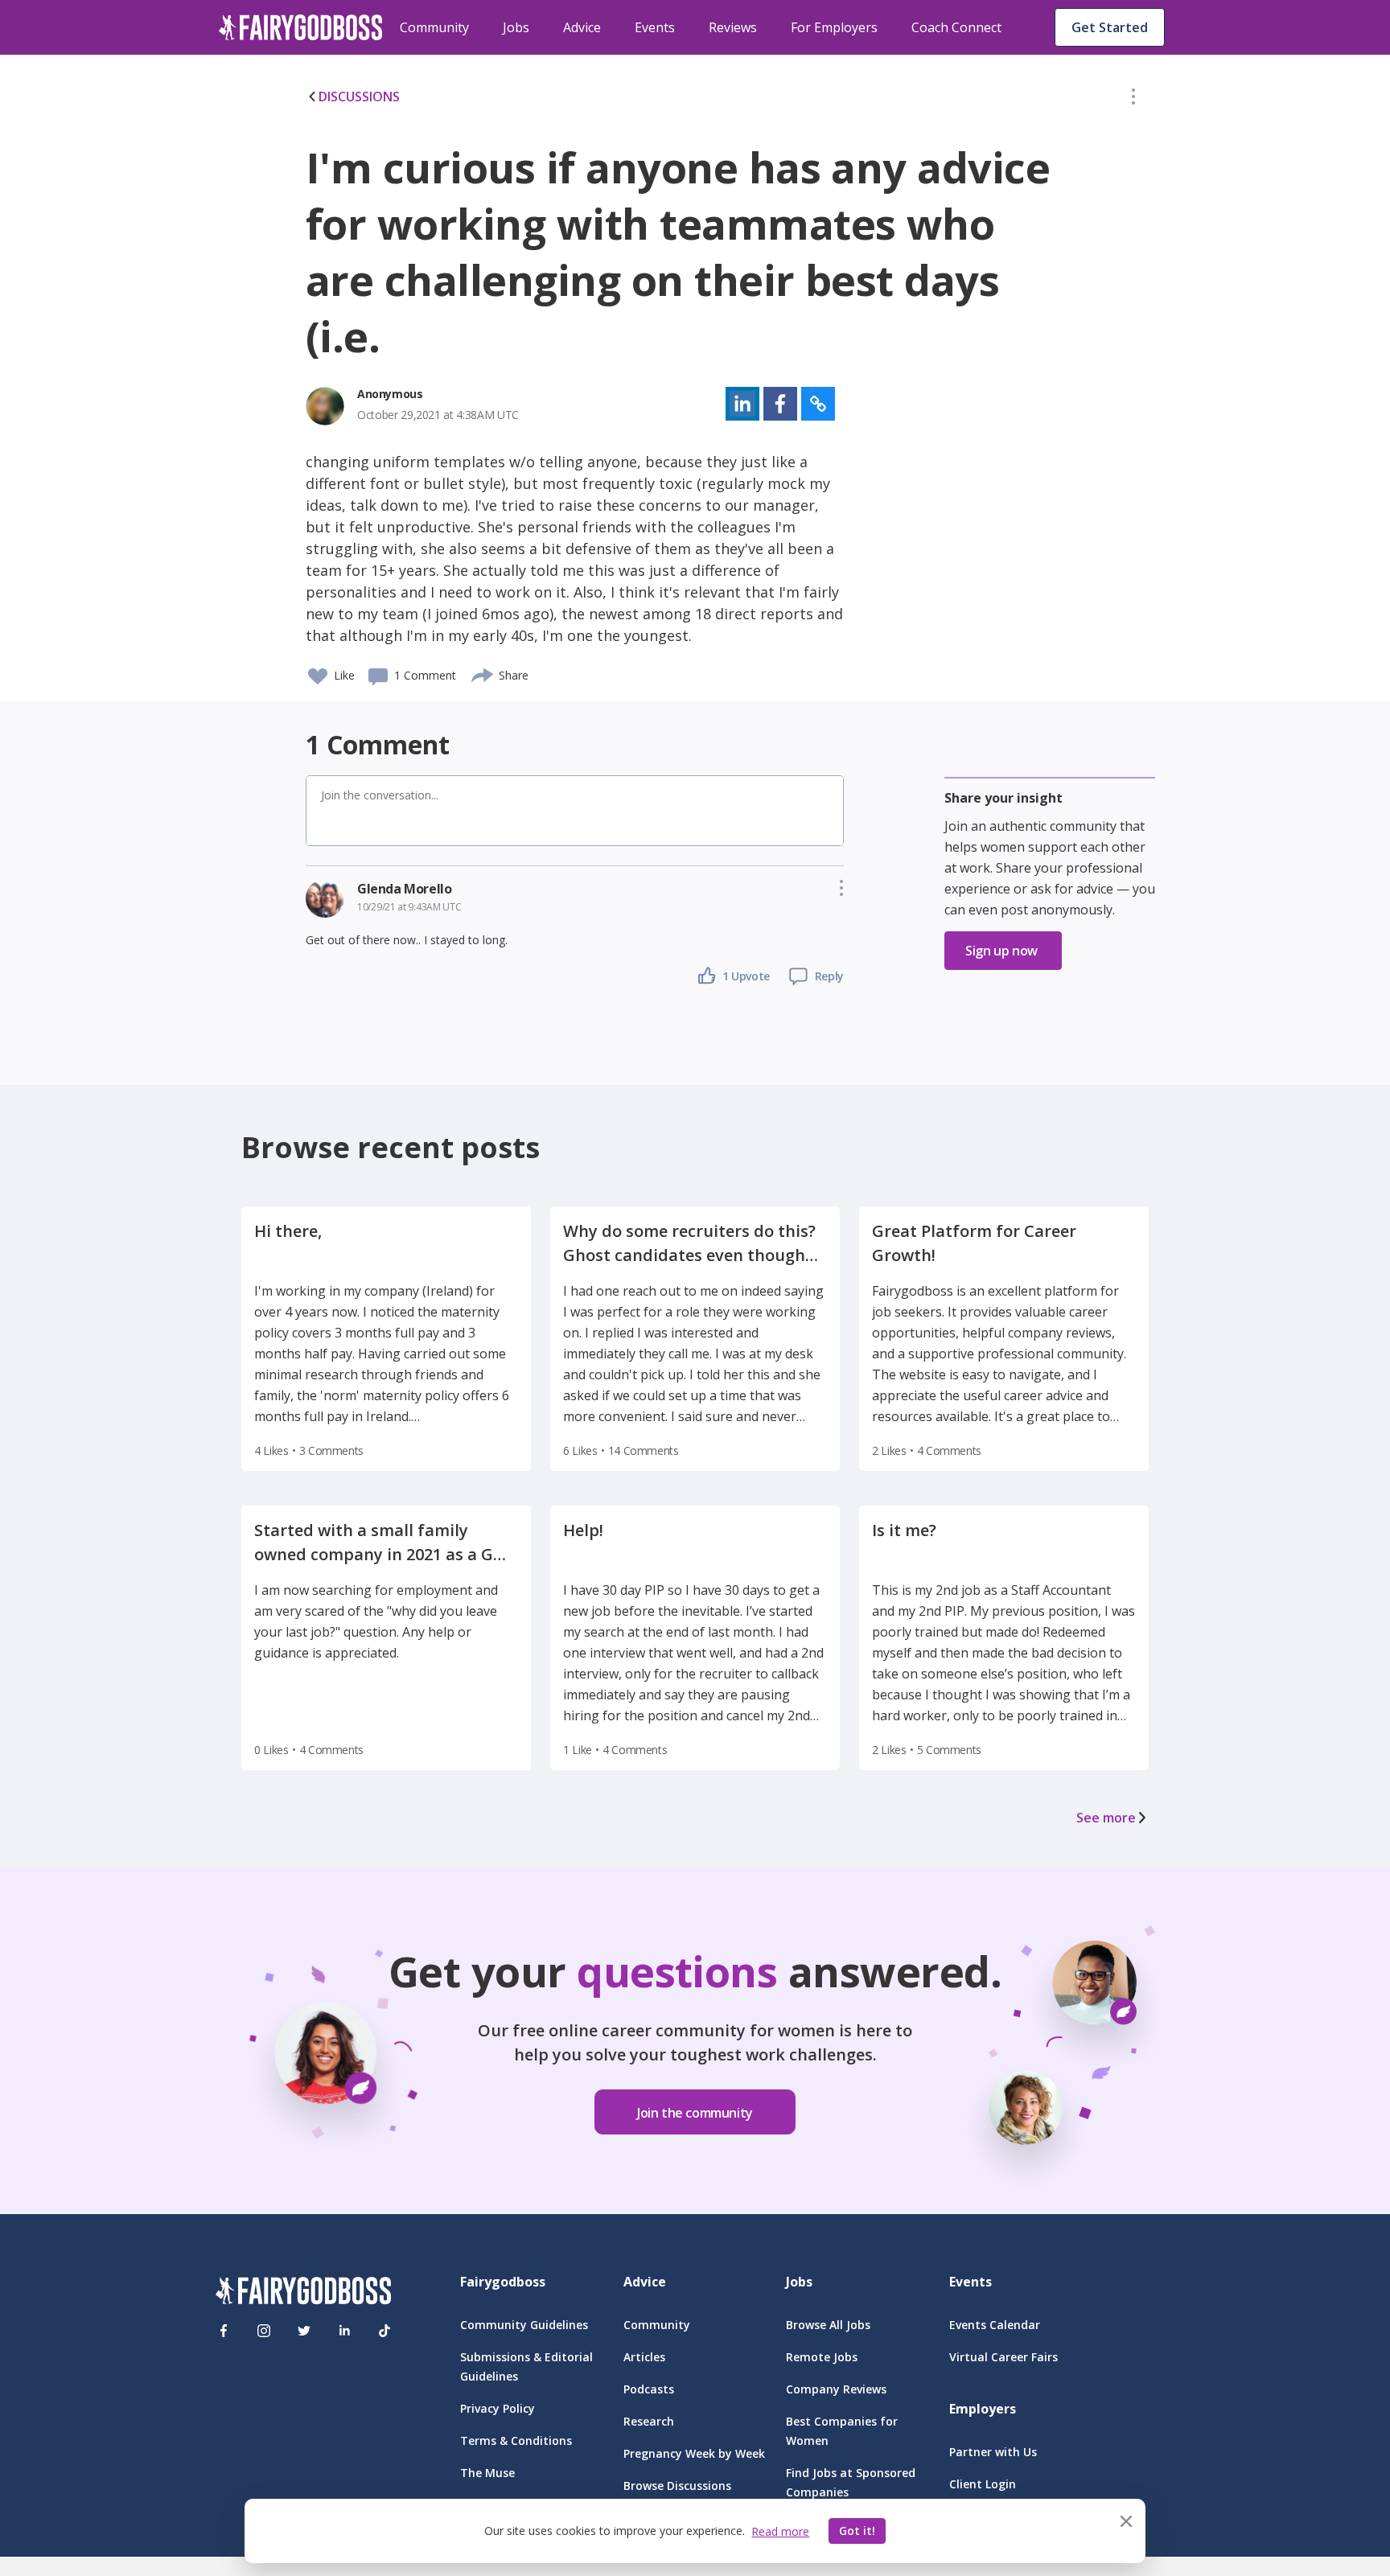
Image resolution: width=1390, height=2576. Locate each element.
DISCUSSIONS (359, 97)
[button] (1133, 100)
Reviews (733, 27)
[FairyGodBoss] (303, 2293)
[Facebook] (224, 2331)
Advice (582, 27)
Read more (780, 2531)
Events (655, 27)
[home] (301, 27)
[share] (483, 673)
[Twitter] (304, 2331)
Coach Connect (956, 27)
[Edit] (1133, 100)
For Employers (834, 27)
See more (1106, 1818)
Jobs (516, 27)
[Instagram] (264, 2331)
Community (434, 27)
